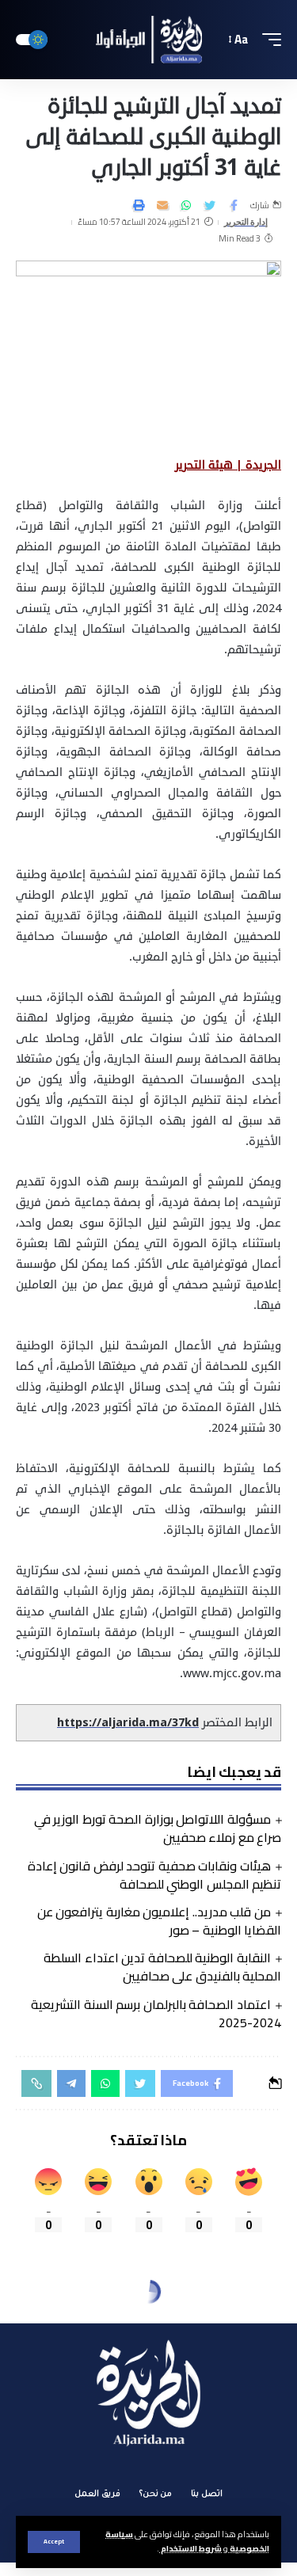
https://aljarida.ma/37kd (128, 1723)
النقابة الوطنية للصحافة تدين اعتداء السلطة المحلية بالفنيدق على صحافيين (162, 1967)
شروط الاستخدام (190, 2548)
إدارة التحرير (246, 222)
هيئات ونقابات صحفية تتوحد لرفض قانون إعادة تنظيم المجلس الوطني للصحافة (154, 1875)
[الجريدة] (149, 40)
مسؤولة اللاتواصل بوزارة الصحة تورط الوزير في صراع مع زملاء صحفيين (158, 1828)
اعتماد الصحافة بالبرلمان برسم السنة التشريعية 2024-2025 (156, 2013)
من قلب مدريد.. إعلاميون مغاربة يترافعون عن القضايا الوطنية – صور (159, 1921)
